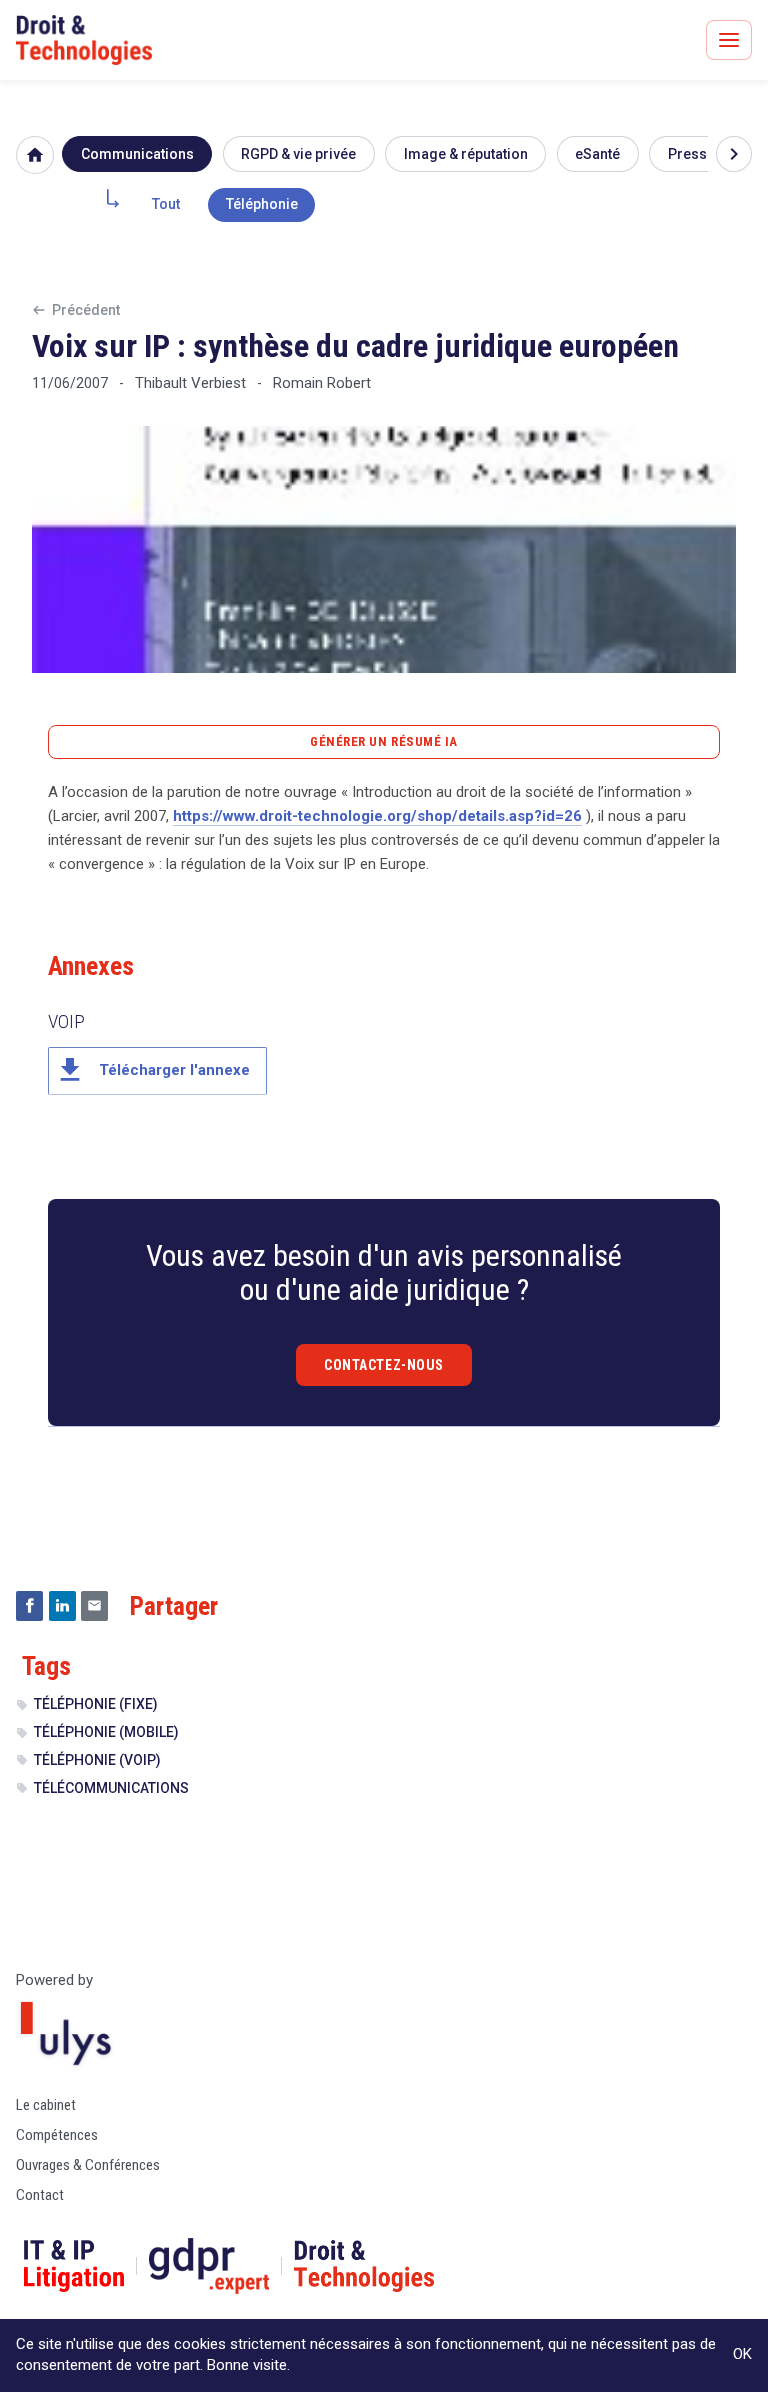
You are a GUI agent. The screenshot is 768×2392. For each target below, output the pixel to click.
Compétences (57, 2135)
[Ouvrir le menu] (729, 40)
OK (742, 2354)
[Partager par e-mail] (94, 1606)
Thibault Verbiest (190, 383)
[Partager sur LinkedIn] (62, 1606)
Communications (137, 154)
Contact (40, 2195)
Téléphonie (262, 204)
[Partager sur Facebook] (29, 1606)
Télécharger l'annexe (152, 1070)
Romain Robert (322, 383)
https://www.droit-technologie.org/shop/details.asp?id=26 (377, 816)
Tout (166, 204)
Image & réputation (466, 154)
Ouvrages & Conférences (88, 2165)
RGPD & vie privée (298, 154)
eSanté (597, 154)
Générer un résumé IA (383, 741)
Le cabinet (46, 2105)
